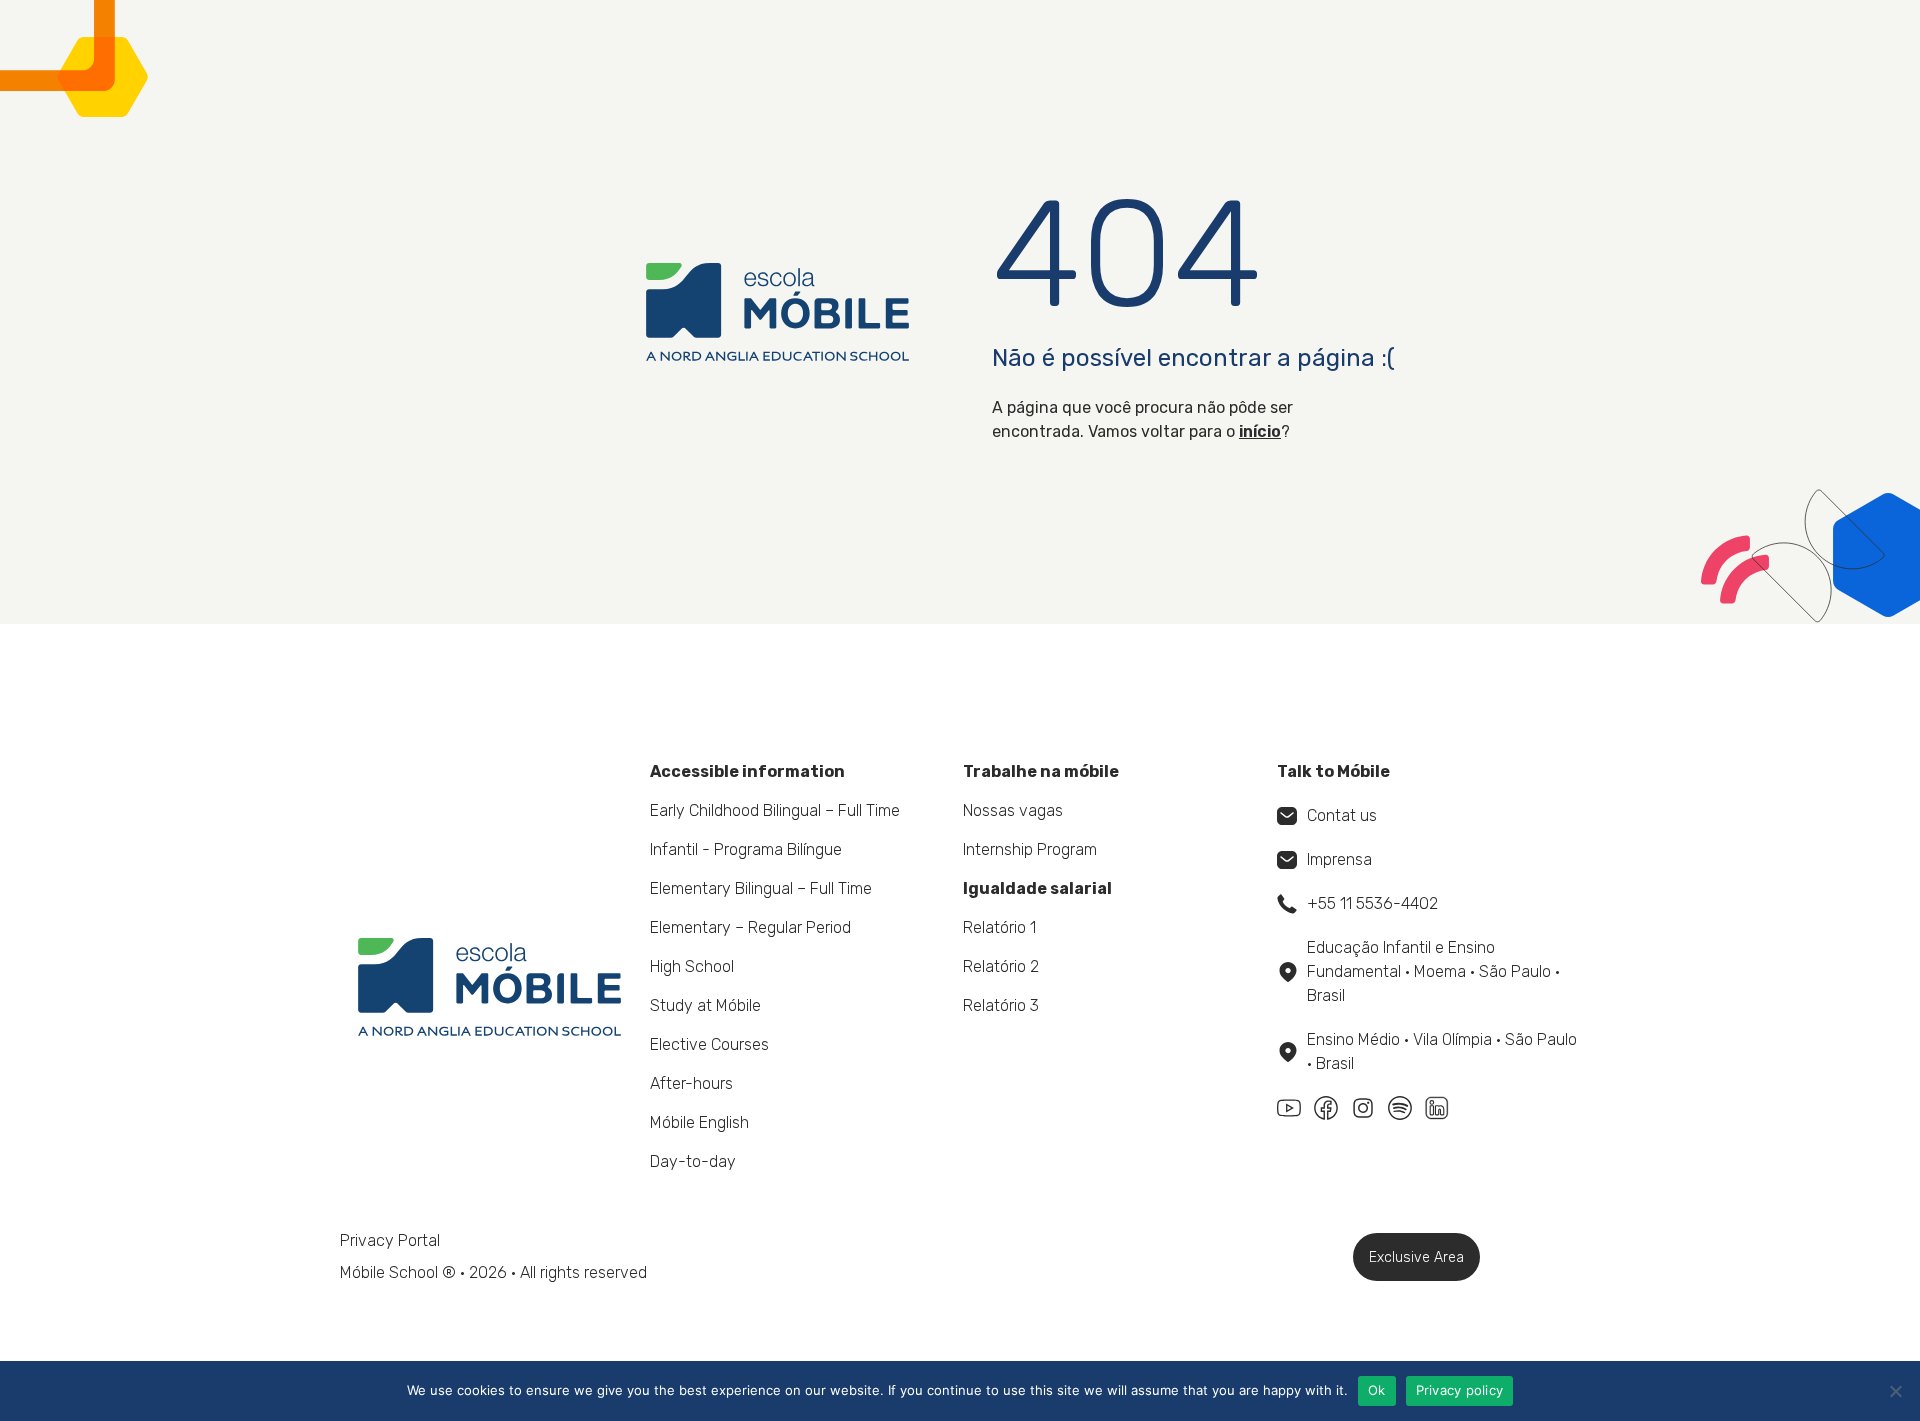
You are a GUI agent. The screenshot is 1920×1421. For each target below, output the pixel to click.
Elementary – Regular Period (750, 927)
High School (692, 966)
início (1260, 431)
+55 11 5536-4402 (1372, 903)
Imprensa (1339, 859)
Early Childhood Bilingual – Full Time (775, 810)
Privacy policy (1460, 1390)
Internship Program (1030, 849)
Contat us (1342, 815)
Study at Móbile (705, 1005)
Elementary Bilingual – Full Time (761, 888)
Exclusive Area (1416, 1257)
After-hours (691, 1083)
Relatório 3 (1001, 1005)
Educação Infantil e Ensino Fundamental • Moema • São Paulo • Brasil (1433, 971)
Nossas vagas (1013, 810)
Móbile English (699, 1122)
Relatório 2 (1001, 966)
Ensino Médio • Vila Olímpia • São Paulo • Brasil (1442, 1051)
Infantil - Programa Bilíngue (746, 849)
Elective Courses (709, 1044)
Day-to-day (693, 1161)
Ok (1377, 1390)
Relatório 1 (999, 927)
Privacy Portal (390, 1240)
